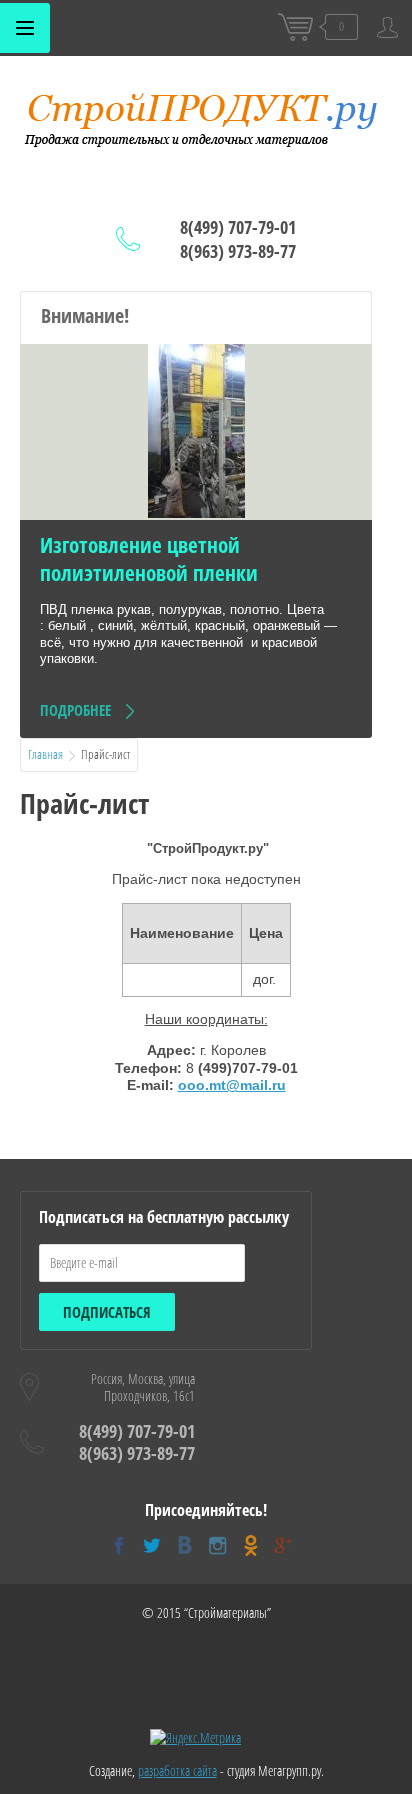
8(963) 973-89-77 (238, 251)
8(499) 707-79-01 (238, 227)
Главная (45, 754)
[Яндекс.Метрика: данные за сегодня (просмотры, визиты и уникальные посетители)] (195, 1738)
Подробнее (75, 710)
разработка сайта (177, 1770)
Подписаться (107, 1312)
